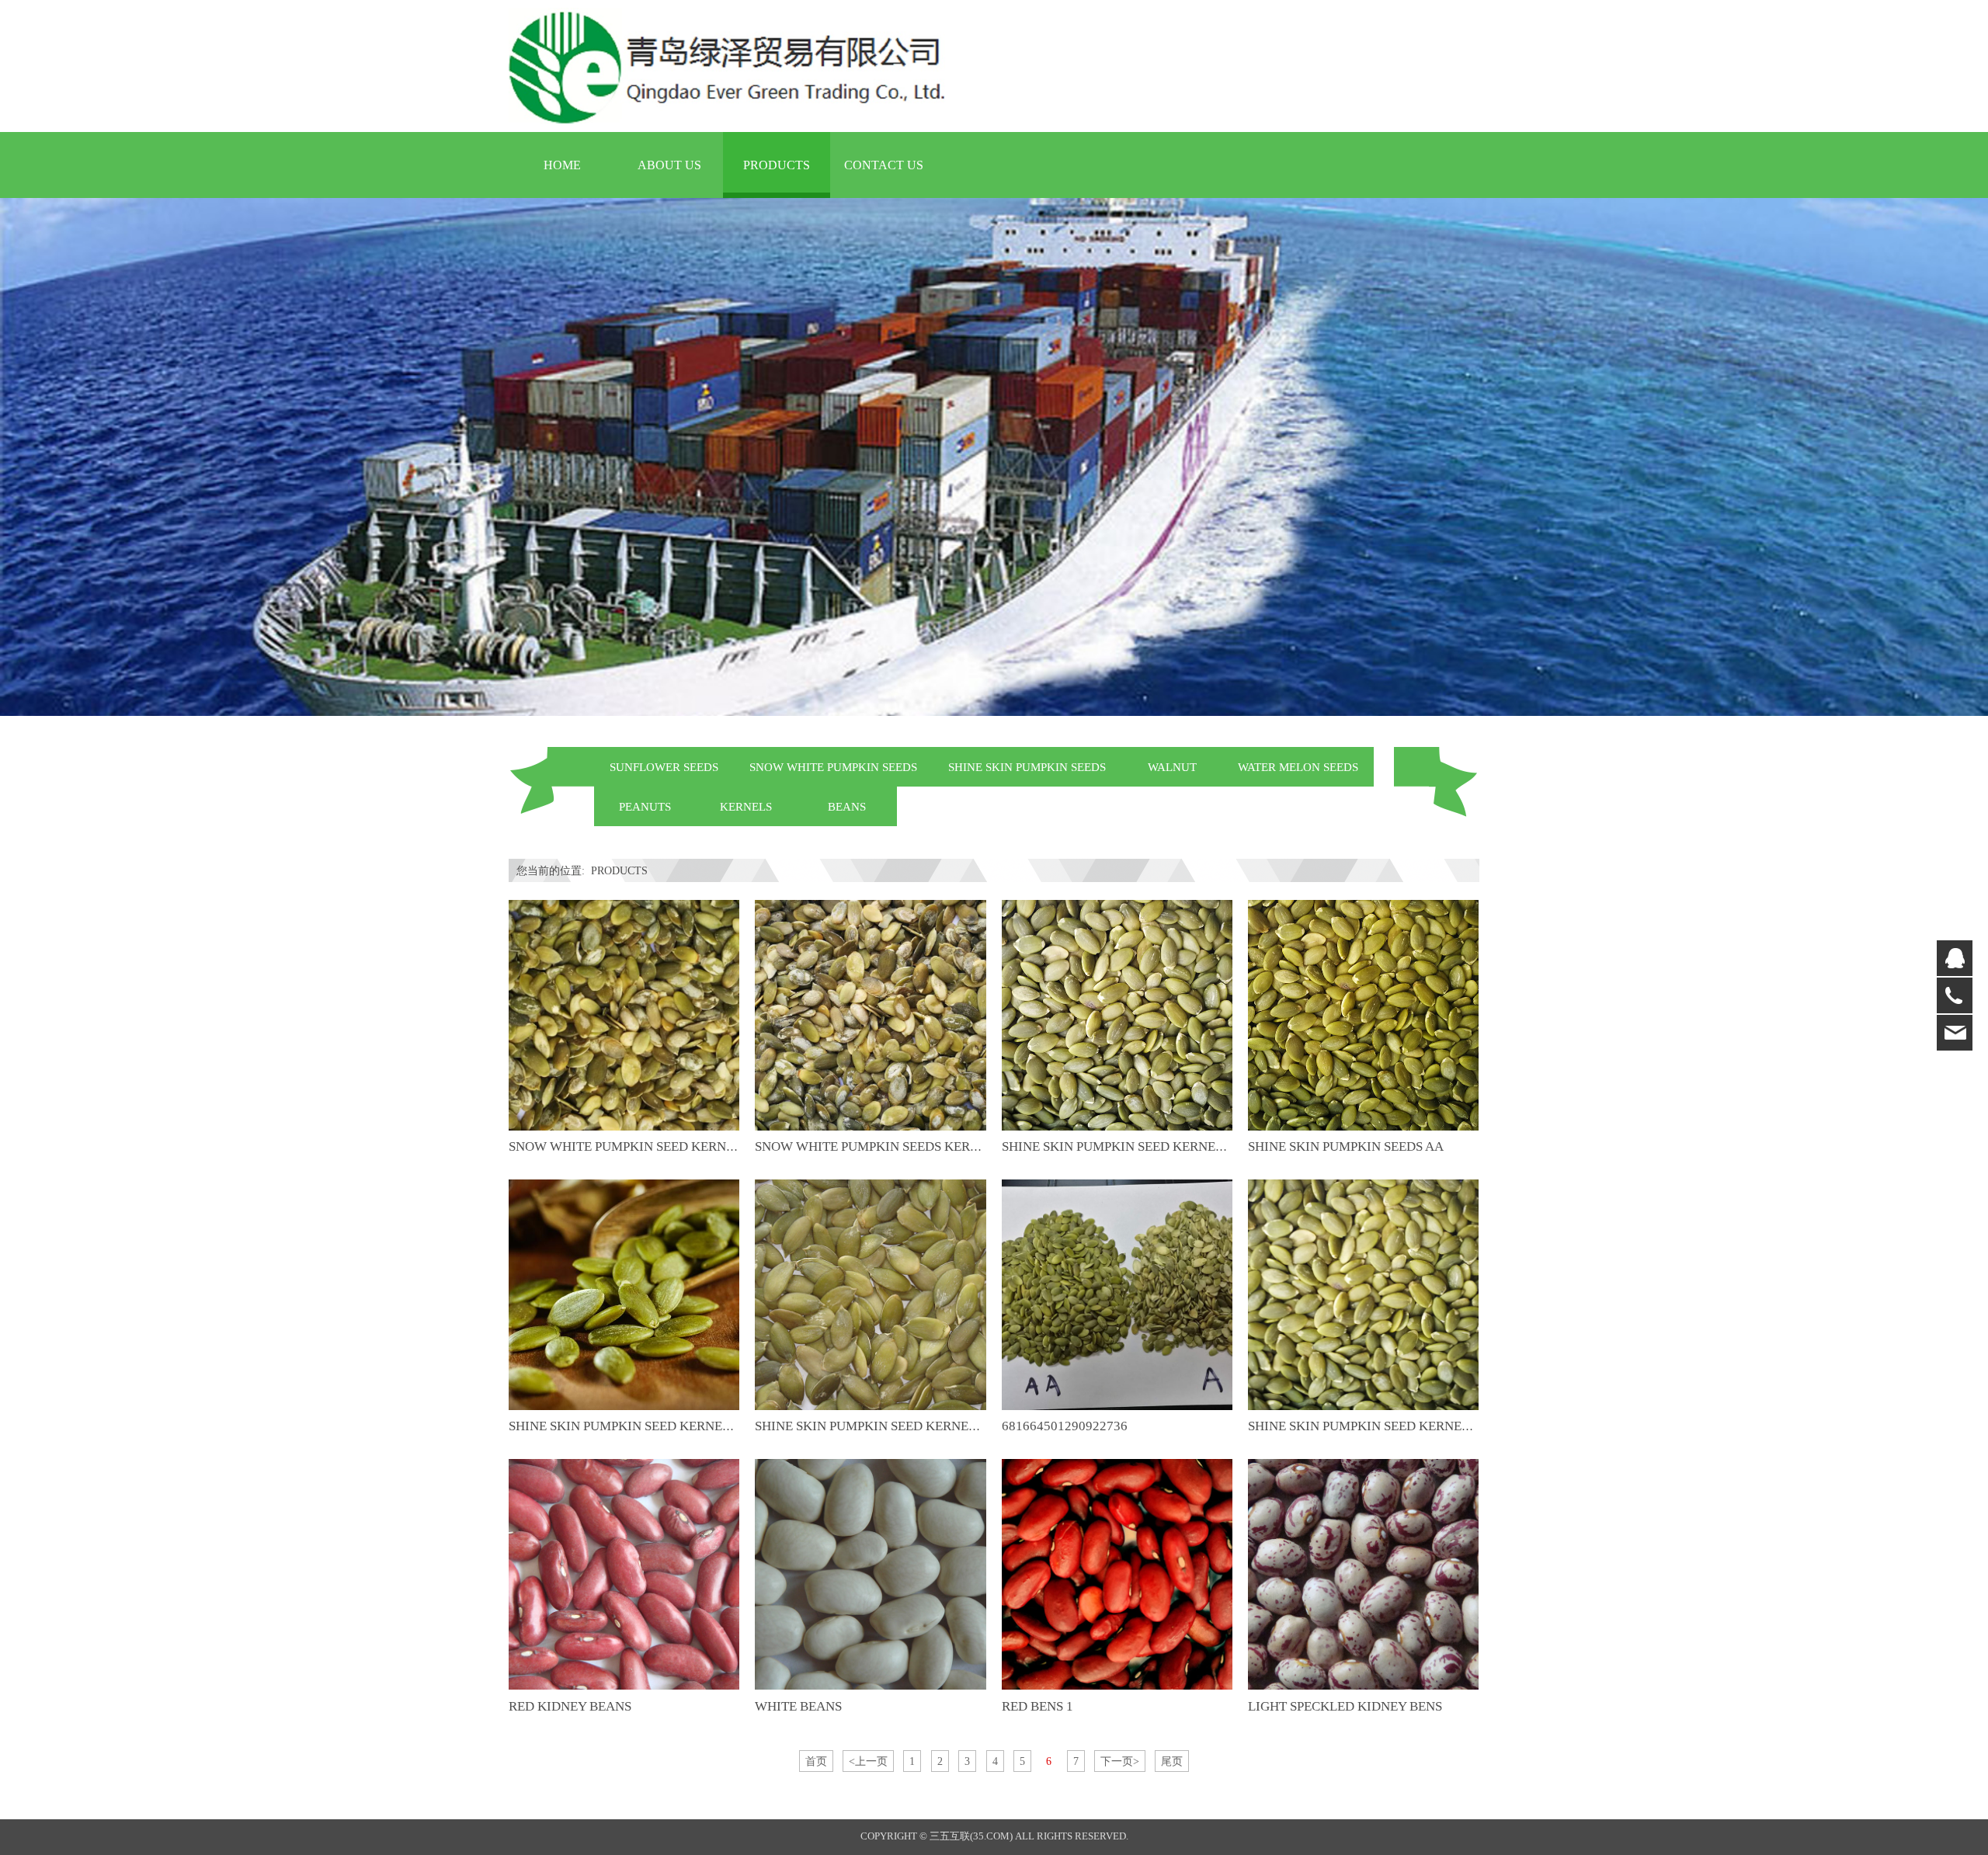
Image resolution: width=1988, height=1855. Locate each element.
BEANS (847, 806)
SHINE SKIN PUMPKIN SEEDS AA (1346, 1146)
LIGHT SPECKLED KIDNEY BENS (1345, 1706)
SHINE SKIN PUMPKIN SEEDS (1027, 767)
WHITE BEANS (798, 1706)
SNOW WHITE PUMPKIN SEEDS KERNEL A (880, 1146)
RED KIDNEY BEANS (570, 1706)
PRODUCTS (777, 165)
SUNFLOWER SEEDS (664, 767)
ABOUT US (669, 165)
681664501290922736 (1065, 1426)
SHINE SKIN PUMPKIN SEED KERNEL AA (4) (1132, 1146)
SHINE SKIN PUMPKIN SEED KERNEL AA (629, 1426)
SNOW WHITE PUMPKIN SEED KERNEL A (631, 1146)
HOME (562, 165)
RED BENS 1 (1037, 1706)
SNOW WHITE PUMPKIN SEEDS (833, 767)
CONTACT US (884, 165)
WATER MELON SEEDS (1298, 767)
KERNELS (746, 806)
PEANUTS (645, 806)
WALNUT (1172, 767)
